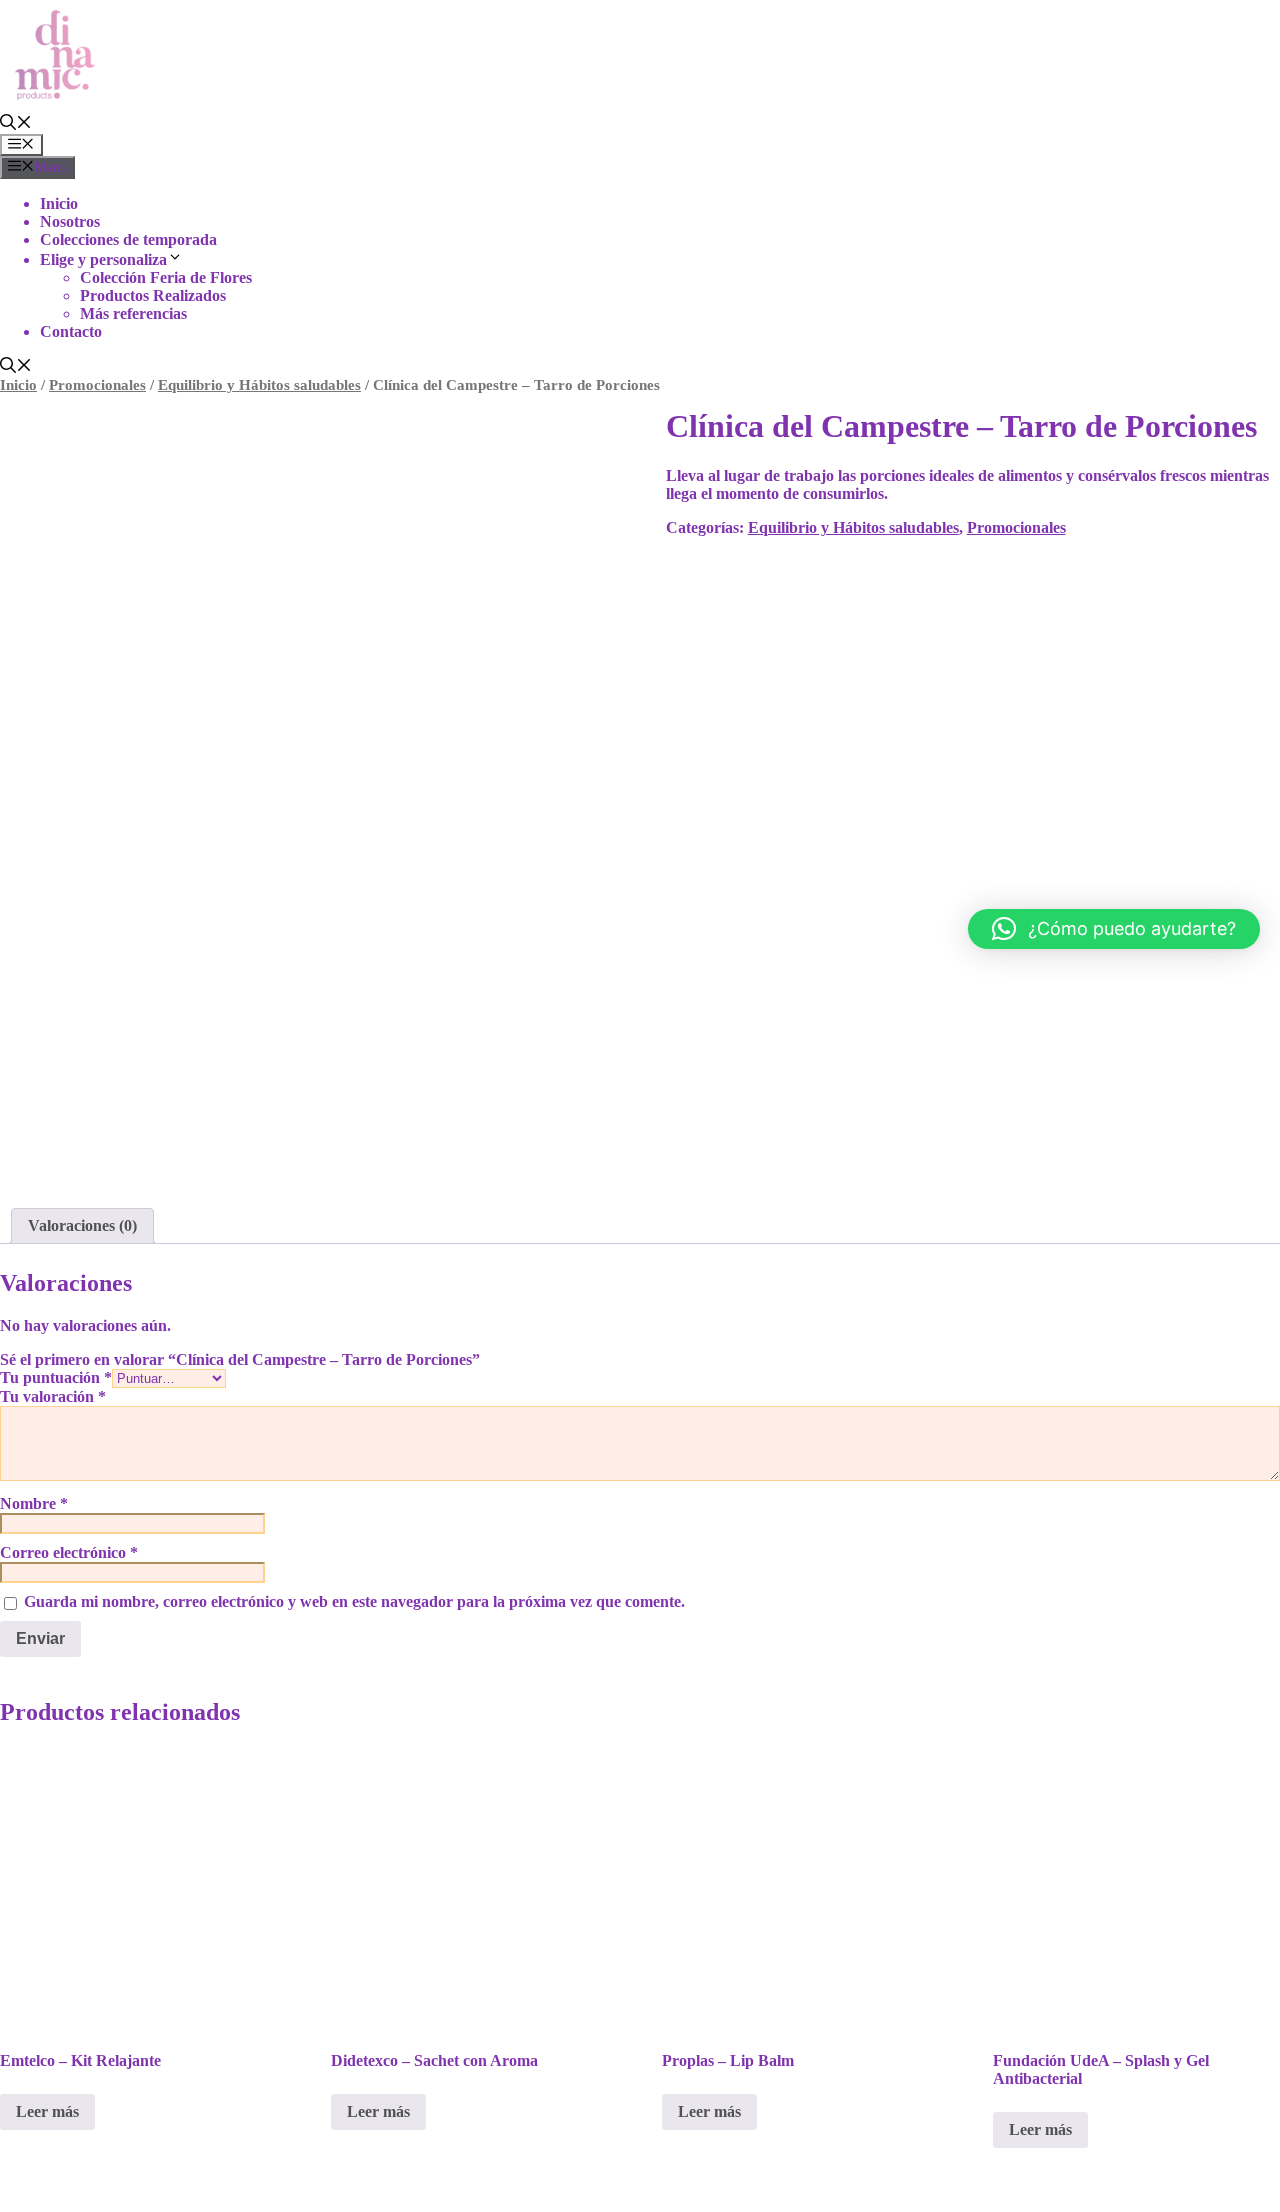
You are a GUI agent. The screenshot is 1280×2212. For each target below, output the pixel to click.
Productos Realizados (153, 295)
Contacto (71, 331)
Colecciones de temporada (128, 239)
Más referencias (133, 313)
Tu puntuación (56, 1377)
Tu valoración (53, 1396)
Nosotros (70, 221)
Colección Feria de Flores (166, 277)
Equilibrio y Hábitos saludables (259, 385)
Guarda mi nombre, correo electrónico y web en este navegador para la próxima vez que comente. (354, 1601)
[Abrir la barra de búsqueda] (16, 124)
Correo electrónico (69, 1552)
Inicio (59, 203)
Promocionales (97, 385)
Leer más (47, 2111)
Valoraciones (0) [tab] (82, 1225)
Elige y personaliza (103, 259)
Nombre (34, 1503)
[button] (1114, 929)
